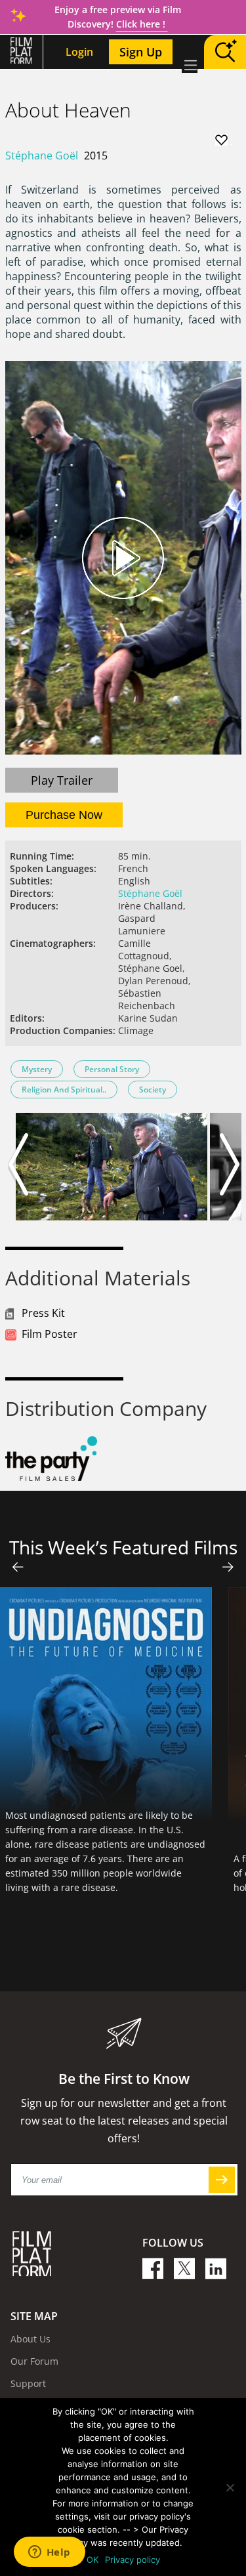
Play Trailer (62, 780)
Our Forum (34, 2361)
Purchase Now (64, 815)
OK (92, 2560)
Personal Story (112, 1069)
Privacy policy (133, 2560)
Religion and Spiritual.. (64, 1090)
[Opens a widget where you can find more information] (49, 2553)
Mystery (37, 1069)
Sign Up (141, 52)
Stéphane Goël (42, 156)
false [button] (18, 1567)
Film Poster (50, 1334)
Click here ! (142, 24)
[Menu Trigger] (190, 65)
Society (153, 1090)
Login (79, 52)
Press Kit (43, 1313)
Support (28, 2383)
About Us (31, 2339)
